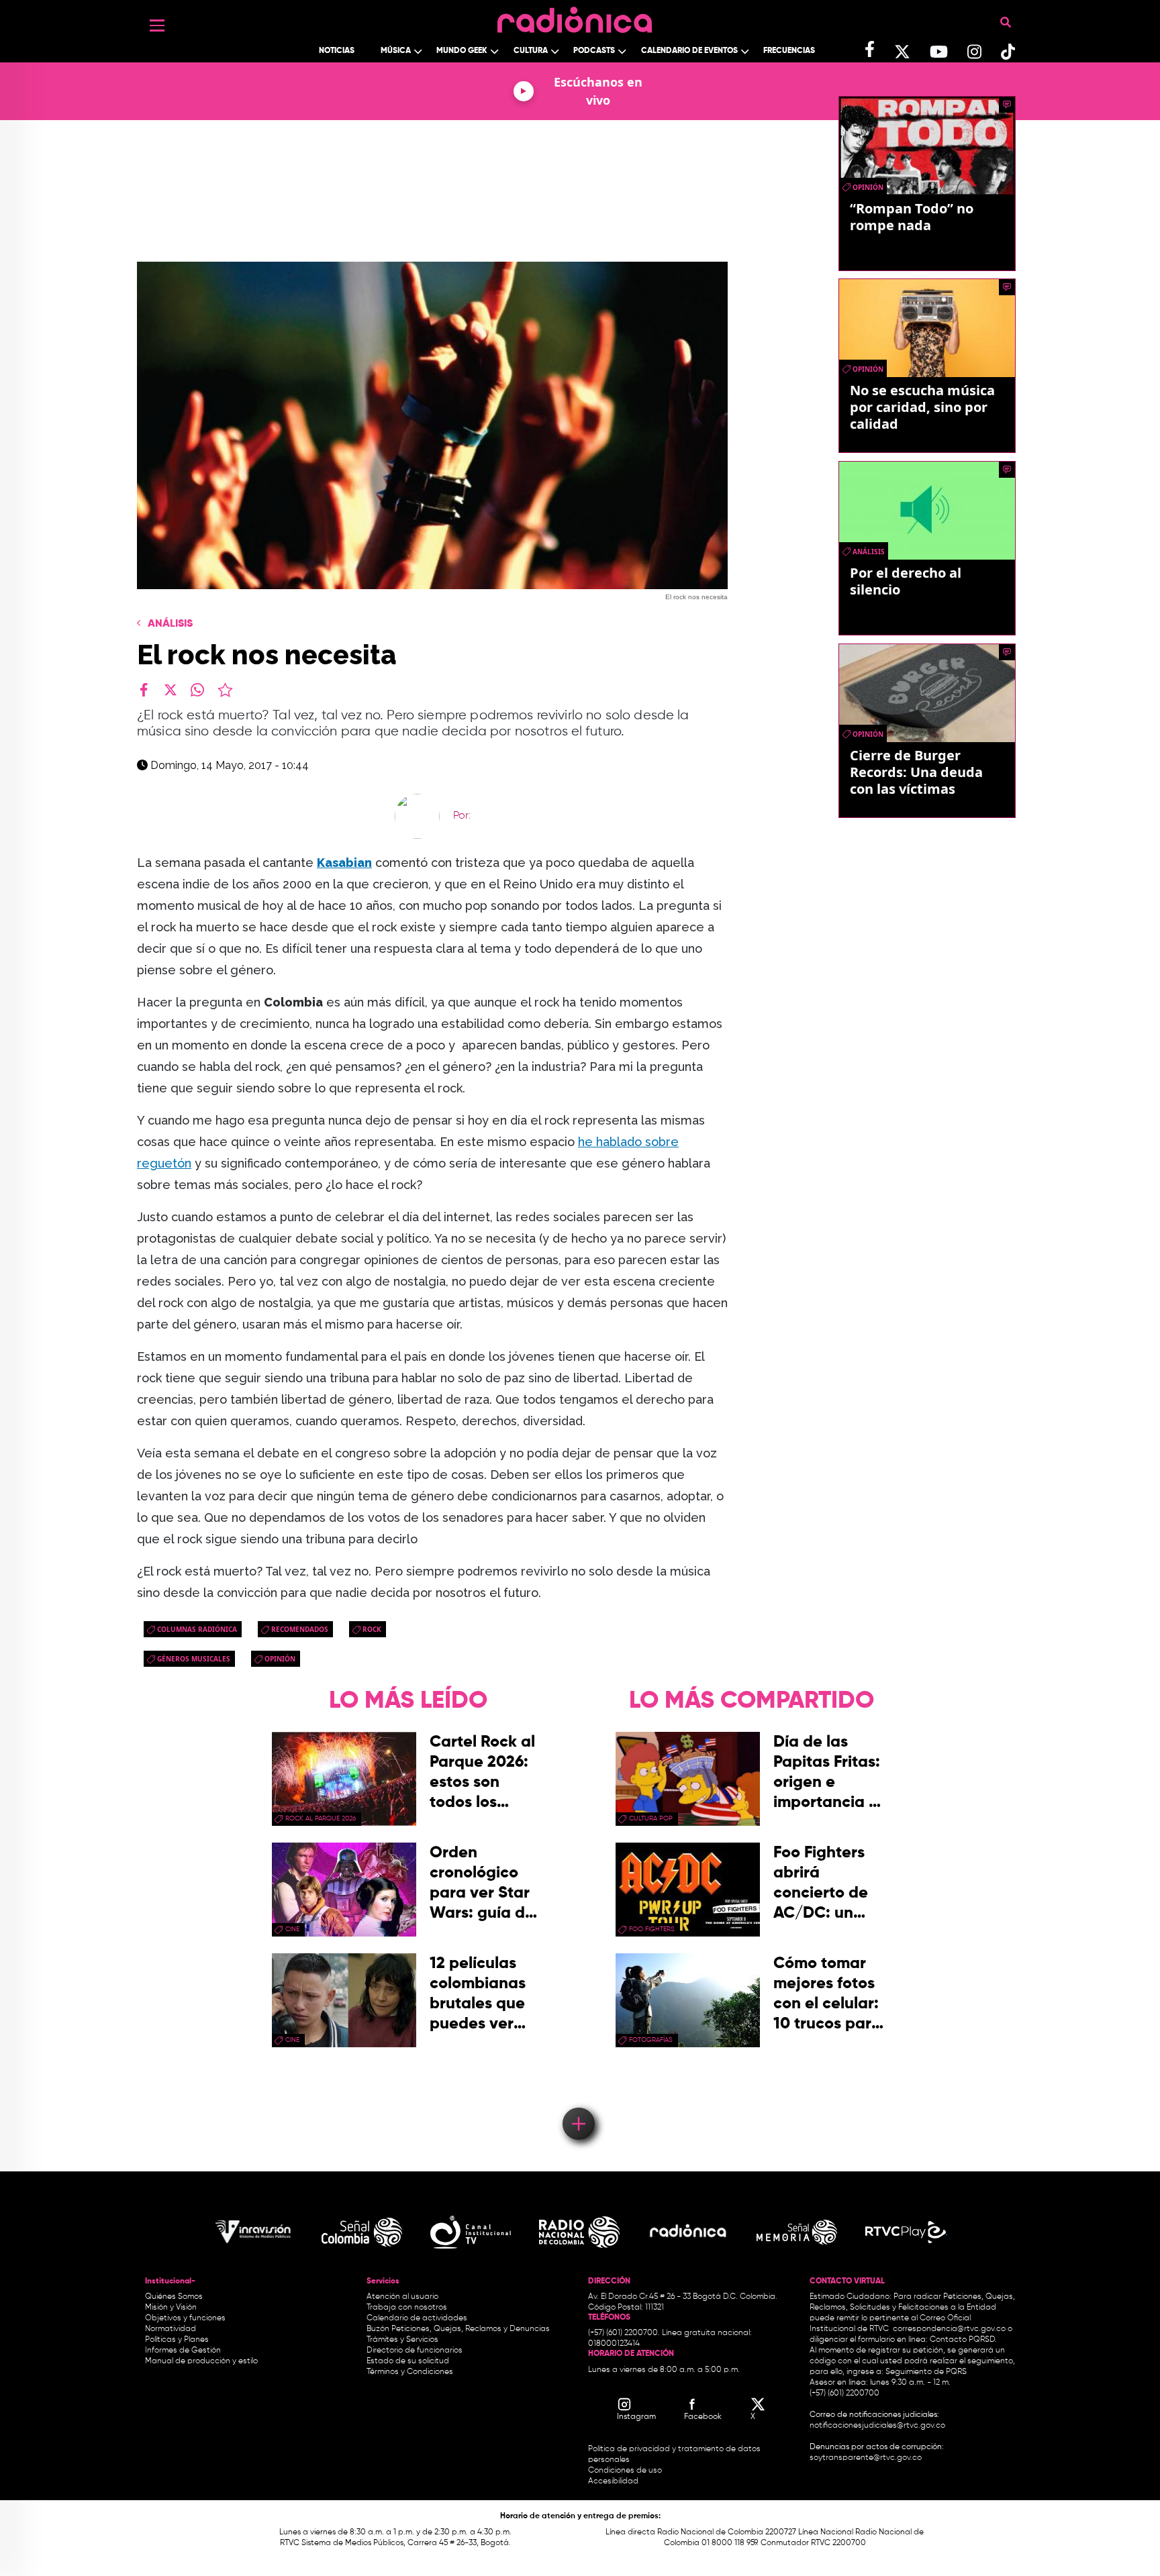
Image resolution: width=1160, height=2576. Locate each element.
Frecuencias (789, 51)
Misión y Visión (171, 2308)
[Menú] (157, 25)
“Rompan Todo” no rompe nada (912, 217)
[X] (171, 690)
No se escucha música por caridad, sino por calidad (922, 407)
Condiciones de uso (625, 2471)
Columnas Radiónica (197, 1629)
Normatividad (171, 2329)
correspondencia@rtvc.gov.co (949, 2329)
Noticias (337, 51)
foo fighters (652, 1929)
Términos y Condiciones (410, 2372)
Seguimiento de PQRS (926, 2372)
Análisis (170, 624)
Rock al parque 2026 (321, 1818)
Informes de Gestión (183, 2351)
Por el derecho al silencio (906, 581)
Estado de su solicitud (408, 2361)
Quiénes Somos (174, 2297)
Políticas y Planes (177, 2340)
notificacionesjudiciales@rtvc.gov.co (877, 2426)
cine (292, 1929)
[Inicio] (575, 16)
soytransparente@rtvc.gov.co (866, 2458)
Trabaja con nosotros (407, 2308)
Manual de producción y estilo (201, 2361)
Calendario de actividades (417, 2318)
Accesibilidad (614, 2481)
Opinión (280, 1659)
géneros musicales (194, 1659)
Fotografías (651, 2040)
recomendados (300, 1629)
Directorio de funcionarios (415, 2351)
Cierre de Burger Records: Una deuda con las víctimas (916, 772)
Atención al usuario (402, 2297)
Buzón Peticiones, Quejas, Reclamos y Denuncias (458, 2329)
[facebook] (144, 690)
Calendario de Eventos (689, 51)
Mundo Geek (462, 51)
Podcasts (594, 51)
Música (396, 51)
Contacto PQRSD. (963, 2340)
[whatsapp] (197, 690)
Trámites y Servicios (402, 2340)
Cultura (531, 51)
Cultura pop (651, 1818)
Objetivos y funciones (185, 2318)
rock (372, 1629)
